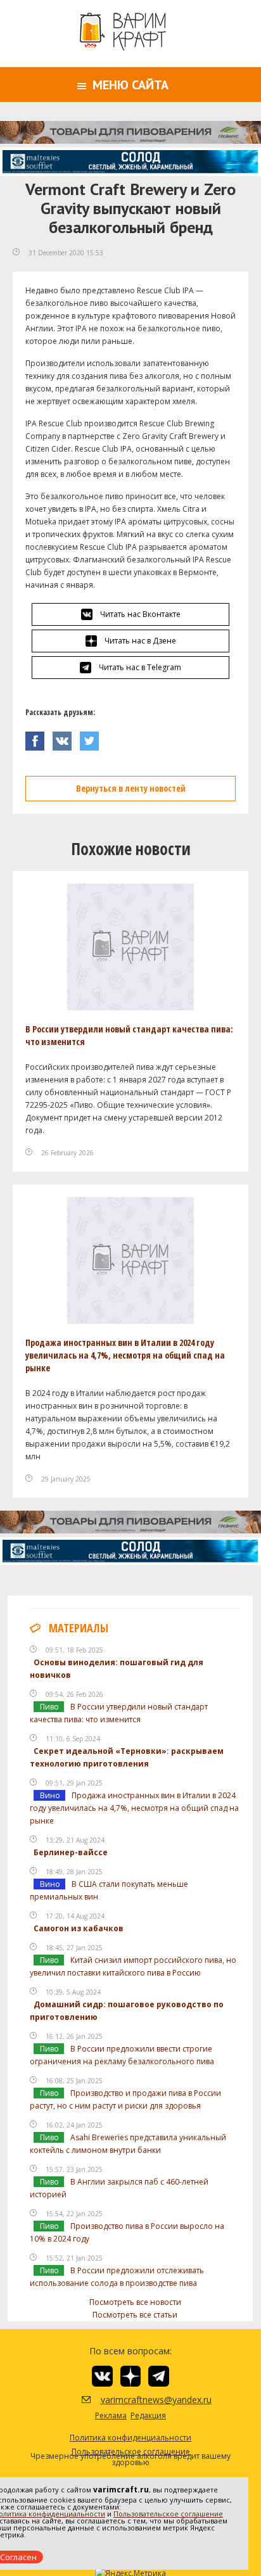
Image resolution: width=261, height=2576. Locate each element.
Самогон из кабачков (79, 1928)
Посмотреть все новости (135, 2302)
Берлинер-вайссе (71, 1852)
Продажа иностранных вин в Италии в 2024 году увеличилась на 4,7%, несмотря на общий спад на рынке (125, 1355)
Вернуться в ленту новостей (131, 788)
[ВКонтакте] (66, 738)
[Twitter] (92, 738)
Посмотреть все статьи (135, 2315)
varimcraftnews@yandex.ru (140, 2400)
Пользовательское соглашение (168, 2514)
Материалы (79, 1628)
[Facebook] (39, 738)
